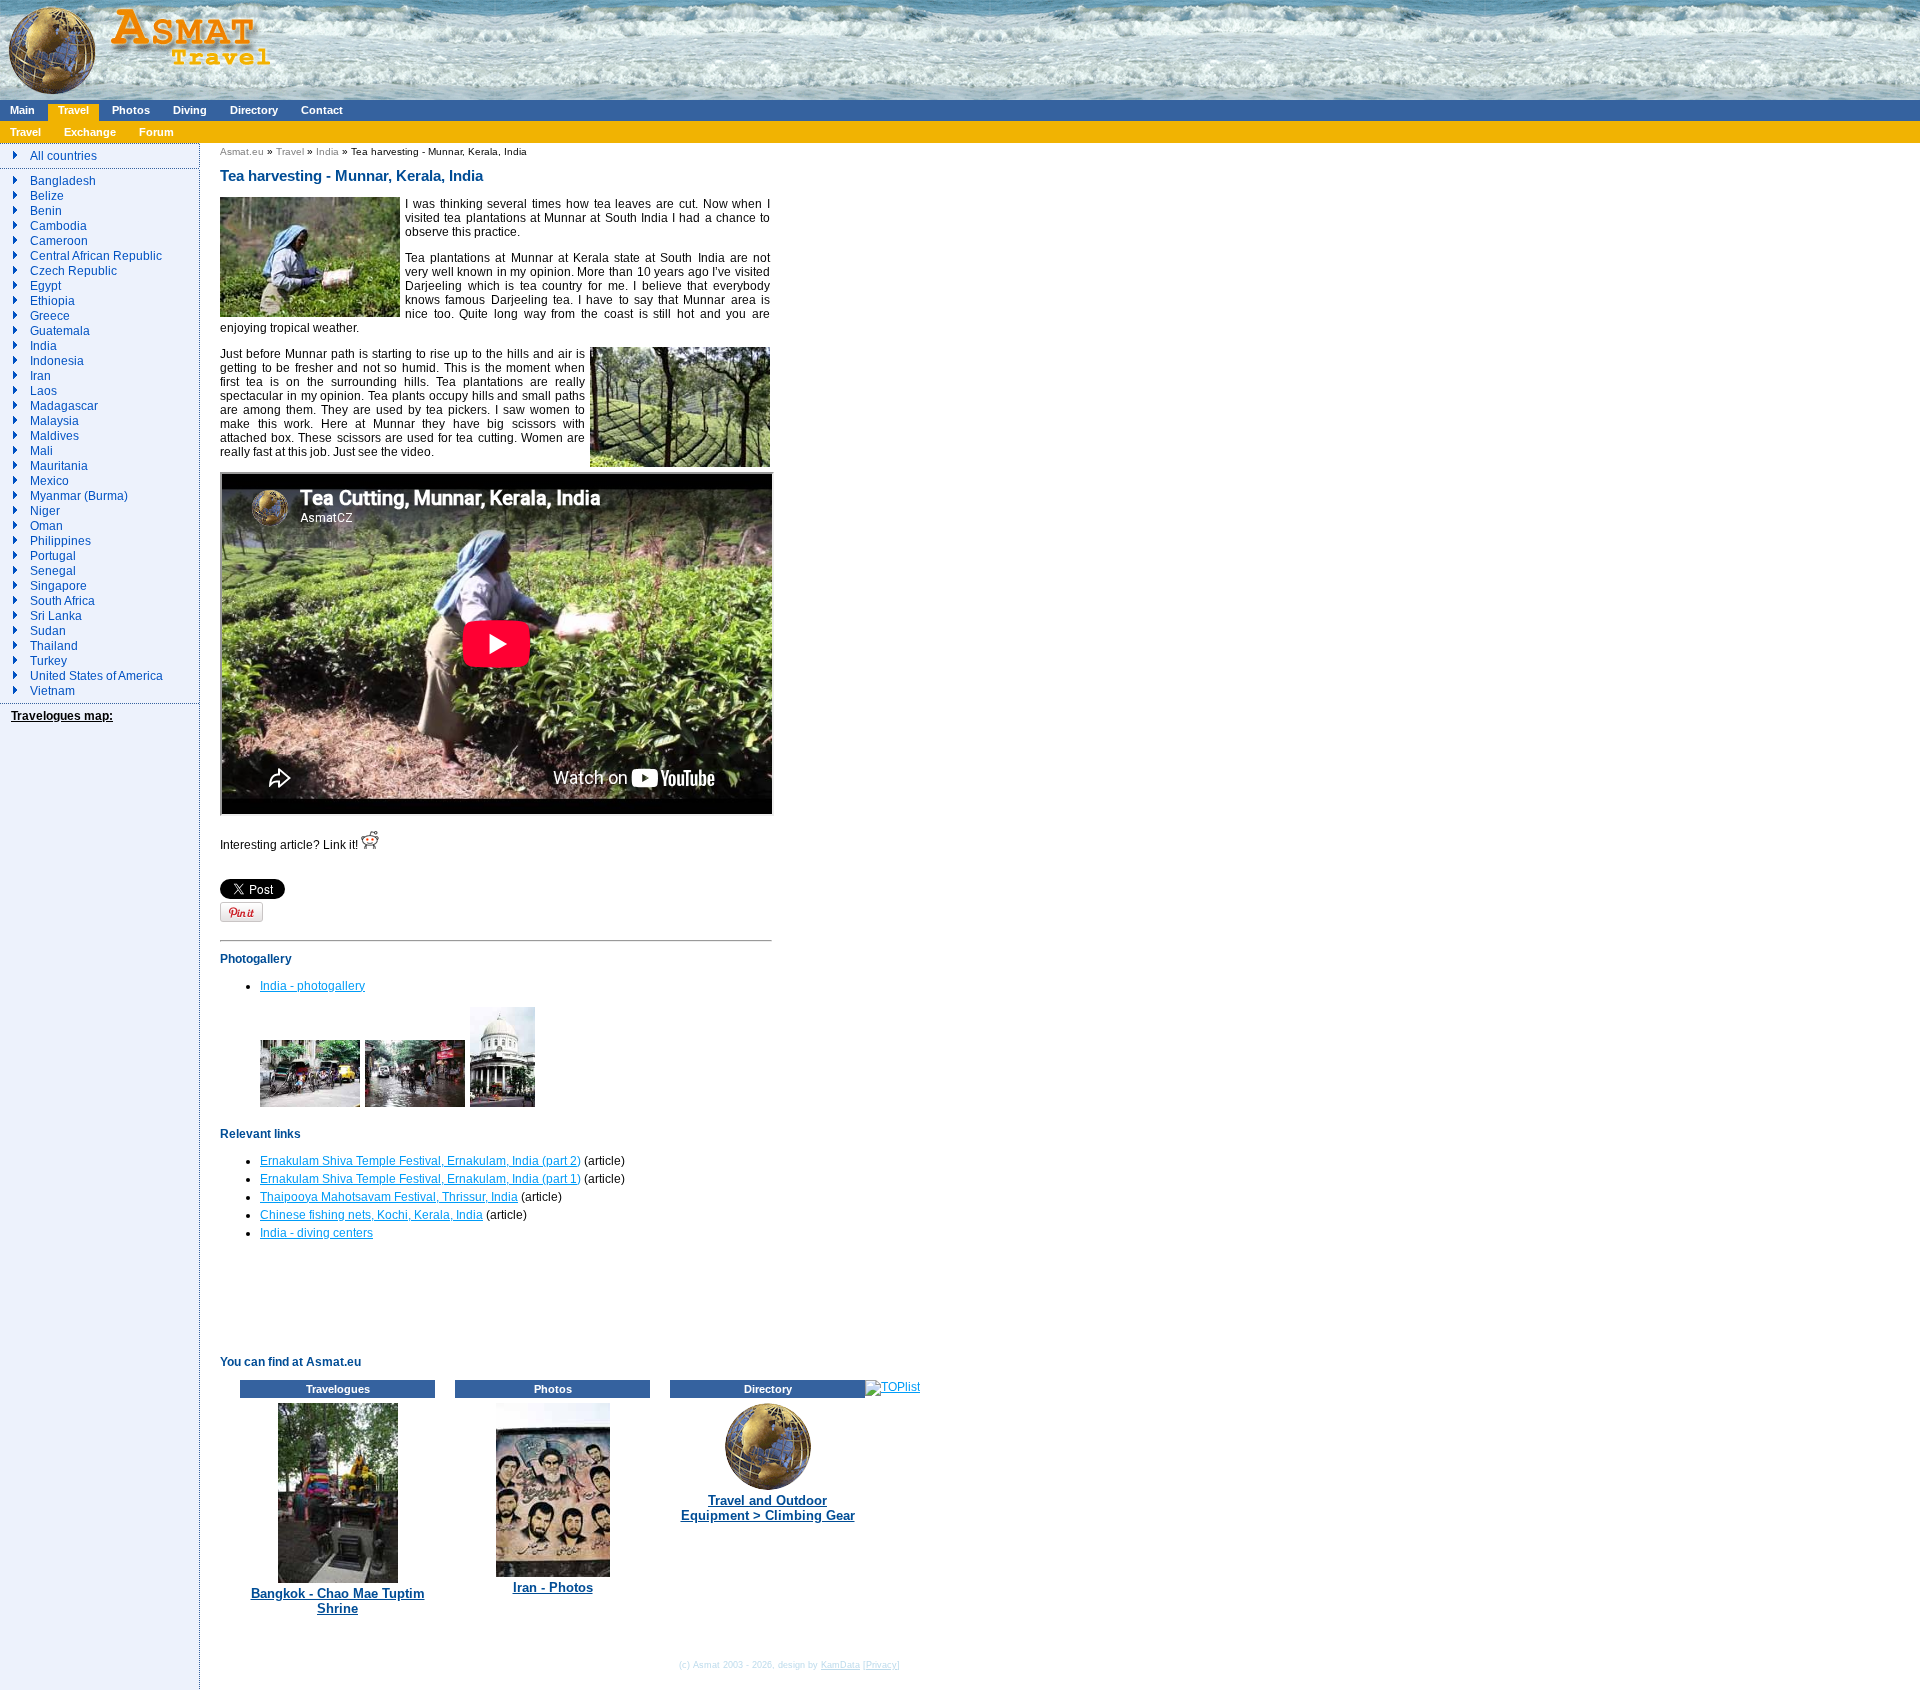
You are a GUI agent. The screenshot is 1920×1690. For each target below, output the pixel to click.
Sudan (48, 631)
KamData (840, 1665)
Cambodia (58, 226)
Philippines (60, 541)
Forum (156, 132)
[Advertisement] (599, 45)
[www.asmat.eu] (142, 96)
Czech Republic (73, 271)
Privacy (881, 1665)
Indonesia (57, 361)
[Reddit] (370, 845)
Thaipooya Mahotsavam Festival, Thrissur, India (389, 1197)
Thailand (54, 646)
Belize (47, 196)
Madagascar (64, 406)
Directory (254, 110)
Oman (46, 526)
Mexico (49, 481)
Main (22, 110)
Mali (41, 451)
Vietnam (52, 691)
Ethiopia (52, 301)
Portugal (53, 556)
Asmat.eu (242, 151)
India (43, 346)
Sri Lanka (56, 616)
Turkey (48, 661)
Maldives (54, 436)
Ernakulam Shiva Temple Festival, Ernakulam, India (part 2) (420, 1161)
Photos (131, 110)
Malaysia (54, 421)
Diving (190, 110)
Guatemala (60, 331)
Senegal (53, 571)
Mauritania (59, 466)
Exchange (90, 132)
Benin (46, 211)
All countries (63, 156)
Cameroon (59, 241)
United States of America (96, 676)
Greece (50, 316)
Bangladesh (63, 181)
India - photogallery (312, 986)
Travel (73, 110)
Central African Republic (96, 256)
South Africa (62, 601)
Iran (40, 376)
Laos (43, 391)
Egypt (45, 286)
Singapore (58, 586)
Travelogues (338, 1389)
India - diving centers (316, 1233)
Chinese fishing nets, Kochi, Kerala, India (371, 1215)
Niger (45, 511)
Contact (322, 110)
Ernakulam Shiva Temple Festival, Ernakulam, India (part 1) (420, 1179)
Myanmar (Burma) (79, 496)
